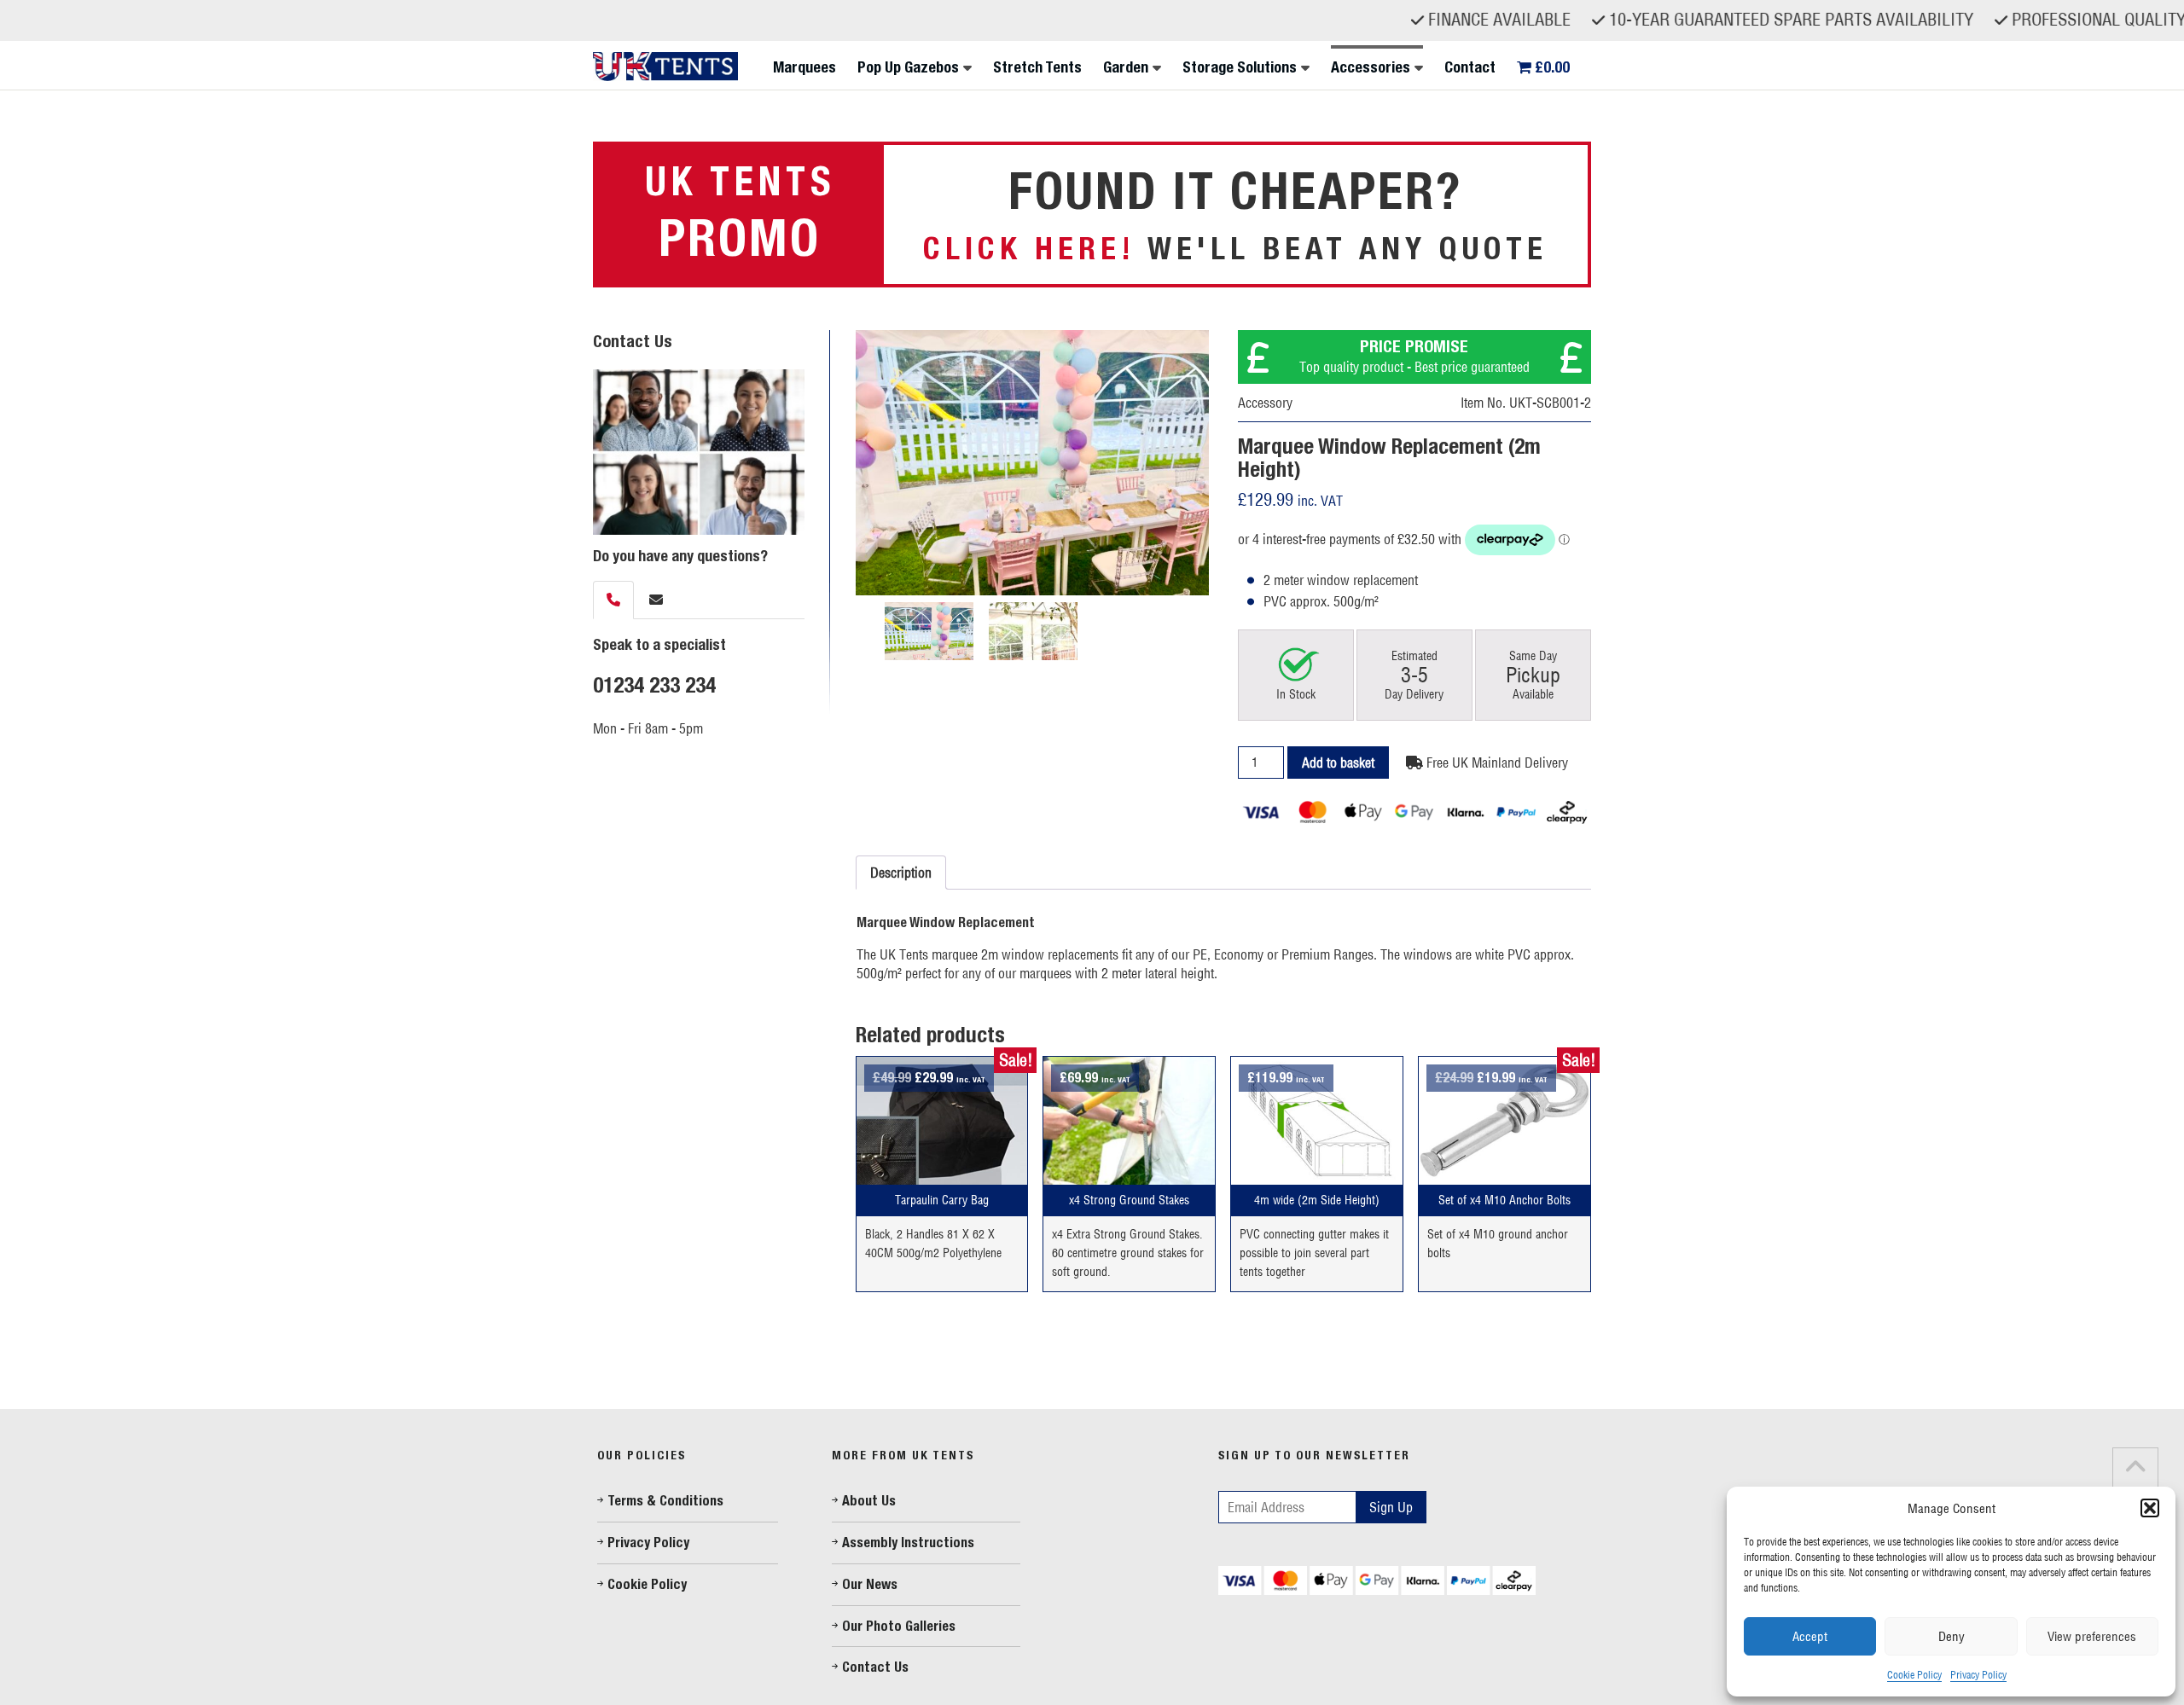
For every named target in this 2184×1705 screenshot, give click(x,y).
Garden (1126, 67)
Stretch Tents (1037, 67)
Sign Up (1391, 1507)
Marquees (804, 67)
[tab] (613, 600)
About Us (869, 1501)
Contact (1470, 67)
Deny (1952, 1636)
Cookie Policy (1914, 1675)
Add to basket (1338, 763)
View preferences (2092, 1636)
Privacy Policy (1978, 1675)
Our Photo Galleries (899, 1626)
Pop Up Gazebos (908, 67)
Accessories (1371, 67)
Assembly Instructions (908, 1543)
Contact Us (875, 1667)
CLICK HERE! (1029, 248)
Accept (1810, 1636)
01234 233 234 (654, 685)
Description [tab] (901, 873)
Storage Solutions (1240, 67)
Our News (870, 1584)
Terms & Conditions (665, 1501)
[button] (2150, 1508)
